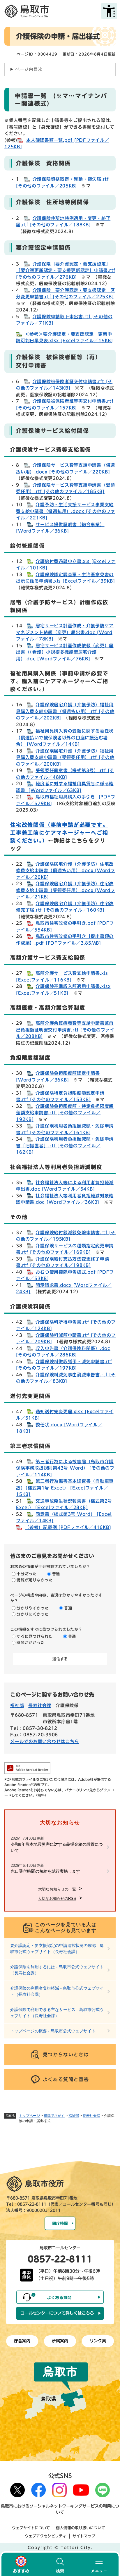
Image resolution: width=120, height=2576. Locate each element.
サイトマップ (84, 2536)
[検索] (60, 2564)
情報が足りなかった (35, 1580)
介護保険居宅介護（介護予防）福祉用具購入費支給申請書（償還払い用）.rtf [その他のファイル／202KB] (65, 711)
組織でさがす (54, 2116)
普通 (56, 1574)
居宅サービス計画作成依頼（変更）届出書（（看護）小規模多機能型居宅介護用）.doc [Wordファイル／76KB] (65, 652)
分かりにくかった (33, 1614)
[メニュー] (99, 2564)
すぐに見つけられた (35, 1637)
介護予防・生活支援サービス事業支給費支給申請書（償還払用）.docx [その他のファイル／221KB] (66, 511)
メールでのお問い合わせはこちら (45, 1741)
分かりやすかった (33, 1608)
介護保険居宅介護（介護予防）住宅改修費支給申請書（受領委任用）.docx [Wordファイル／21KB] (66, 890)
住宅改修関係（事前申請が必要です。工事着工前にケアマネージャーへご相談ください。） (59, 833)
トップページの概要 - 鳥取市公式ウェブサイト (53, 2031)
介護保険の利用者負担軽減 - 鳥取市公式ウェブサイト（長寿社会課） (57, 1991)
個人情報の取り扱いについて (81, 2528)
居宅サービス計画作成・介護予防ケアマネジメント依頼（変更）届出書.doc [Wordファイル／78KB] (65, 632)
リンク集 (98, 2341)
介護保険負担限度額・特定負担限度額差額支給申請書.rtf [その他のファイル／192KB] (65, 1113)
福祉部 (74, 2116)
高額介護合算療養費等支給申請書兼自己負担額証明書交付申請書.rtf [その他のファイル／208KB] (65, 1030)
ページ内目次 (29, 69)
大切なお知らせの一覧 (57, 1889)
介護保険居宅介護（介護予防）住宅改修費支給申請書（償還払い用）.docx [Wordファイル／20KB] (66, 871)
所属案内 (60, 2341)
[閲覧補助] (109, 11)
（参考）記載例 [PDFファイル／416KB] (68, 1527)
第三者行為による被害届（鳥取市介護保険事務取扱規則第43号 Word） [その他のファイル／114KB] (65, 1468)
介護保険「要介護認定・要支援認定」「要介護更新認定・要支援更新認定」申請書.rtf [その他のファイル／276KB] (66, 271)
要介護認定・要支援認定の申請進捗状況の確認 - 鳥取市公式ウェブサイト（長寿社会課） (57, 1949)
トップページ (29, 2116)
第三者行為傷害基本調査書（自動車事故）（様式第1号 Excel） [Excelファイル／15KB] (65, 1488)
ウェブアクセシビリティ (46, 2536)
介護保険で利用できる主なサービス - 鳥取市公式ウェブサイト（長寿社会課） (57, 2013)
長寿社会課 (91, 2116)
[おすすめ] (21, 2564)
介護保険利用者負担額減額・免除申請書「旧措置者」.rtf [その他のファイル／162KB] (65, 1146)
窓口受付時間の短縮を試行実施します (45, 1871)
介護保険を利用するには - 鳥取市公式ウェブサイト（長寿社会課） (57, 1970)
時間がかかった (31, 1643)
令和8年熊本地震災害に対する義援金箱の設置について (57, 1847)
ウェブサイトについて (31, 2528)
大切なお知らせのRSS (57, 1899)
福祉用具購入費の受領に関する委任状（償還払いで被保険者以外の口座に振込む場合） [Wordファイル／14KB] (65, 738)
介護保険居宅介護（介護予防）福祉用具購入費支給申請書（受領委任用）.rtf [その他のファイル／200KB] (65, 757)
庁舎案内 (22, 2341)
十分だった (27, 1574)
